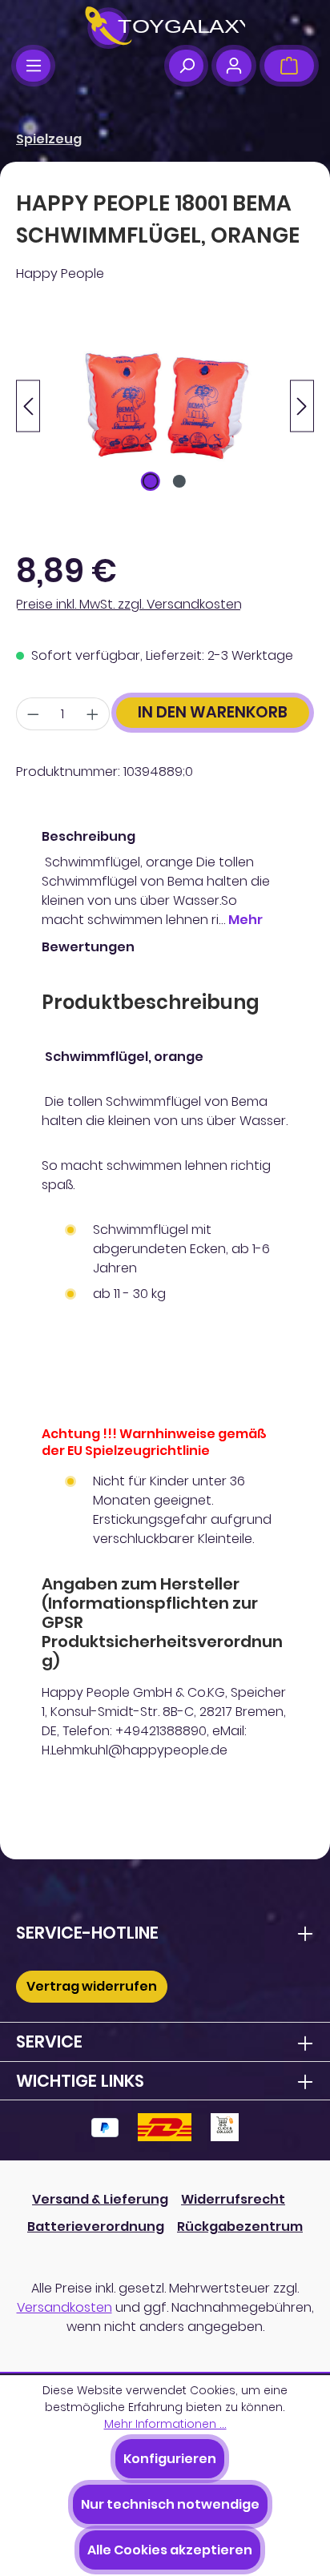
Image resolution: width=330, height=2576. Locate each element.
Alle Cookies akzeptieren (170, 2550)
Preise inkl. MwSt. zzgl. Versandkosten (129, 604)
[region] (165, 406)
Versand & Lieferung (100, 2199)
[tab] (161, 878)
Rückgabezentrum (240, 2226)
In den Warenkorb (213, 712)
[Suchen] (186, 66)
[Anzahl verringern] (33, 714)
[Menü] (33, 66)
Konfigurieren (170, 2459)
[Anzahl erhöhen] (93, 714)
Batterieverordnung (96, 2226)
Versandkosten (64, 2307)
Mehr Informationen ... (165, 2424)
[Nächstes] (302, 406)
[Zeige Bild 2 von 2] (179, 481)
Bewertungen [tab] (88, 947)
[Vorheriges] (28, 406)
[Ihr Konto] (233, 66)
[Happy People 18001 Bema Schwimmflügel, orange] (165, 406)
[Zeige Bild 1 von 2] (151, 481)
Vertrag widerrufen (92, 1986)
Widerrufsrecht (233, 2199)
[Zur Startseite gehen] (165, 28)
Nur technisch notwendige (170, 2504)
